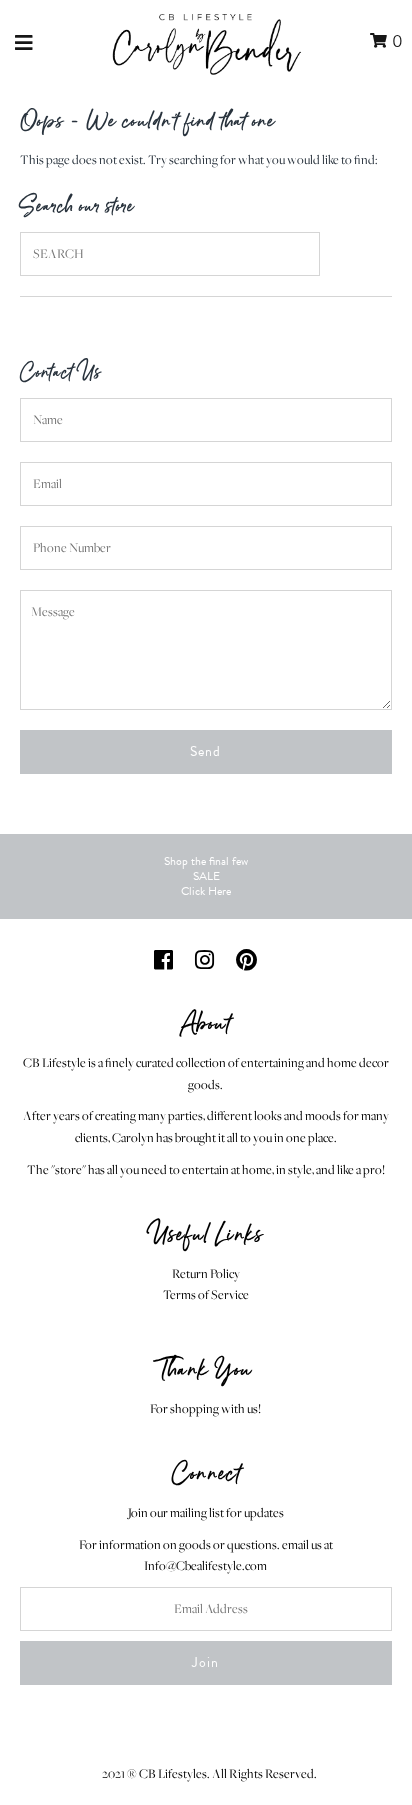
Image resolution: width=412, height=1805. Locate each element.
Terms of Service (206, 1294)
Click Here (206, 891)
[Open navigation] (24, 42)
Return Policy (206, 1273)
